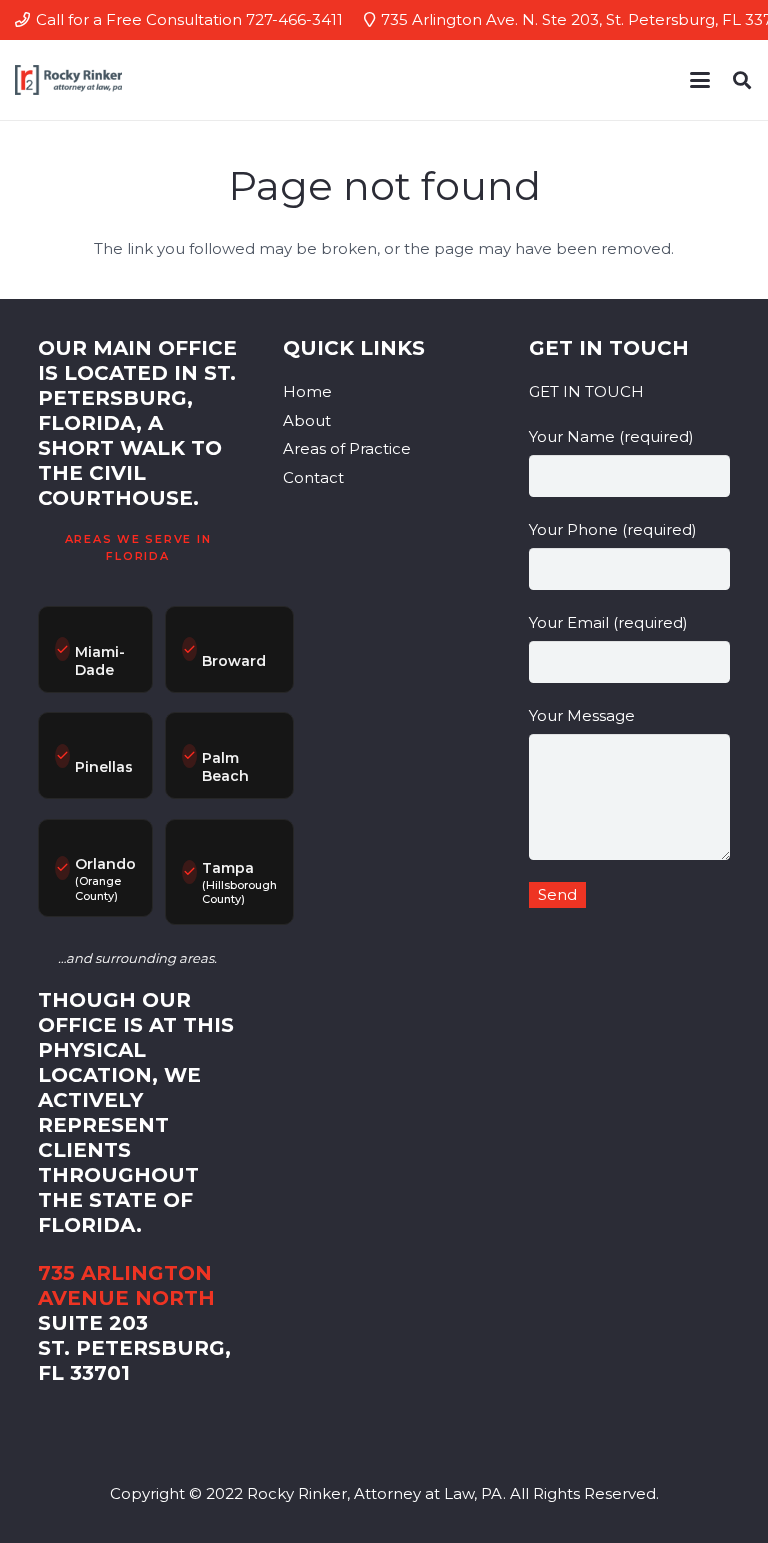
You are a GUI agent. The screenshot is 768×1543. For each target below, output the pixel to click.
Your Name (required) (611, 436)
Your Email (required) (608, 622)
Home (307, 391)
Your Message (582, 715)
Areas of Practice (347, 448)
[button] (700, 80)
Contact (313, 477)
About (307, 420)
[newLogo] (68, 80)
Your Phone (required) (613, 529)
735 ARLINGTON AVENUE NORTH (126, 1285)
